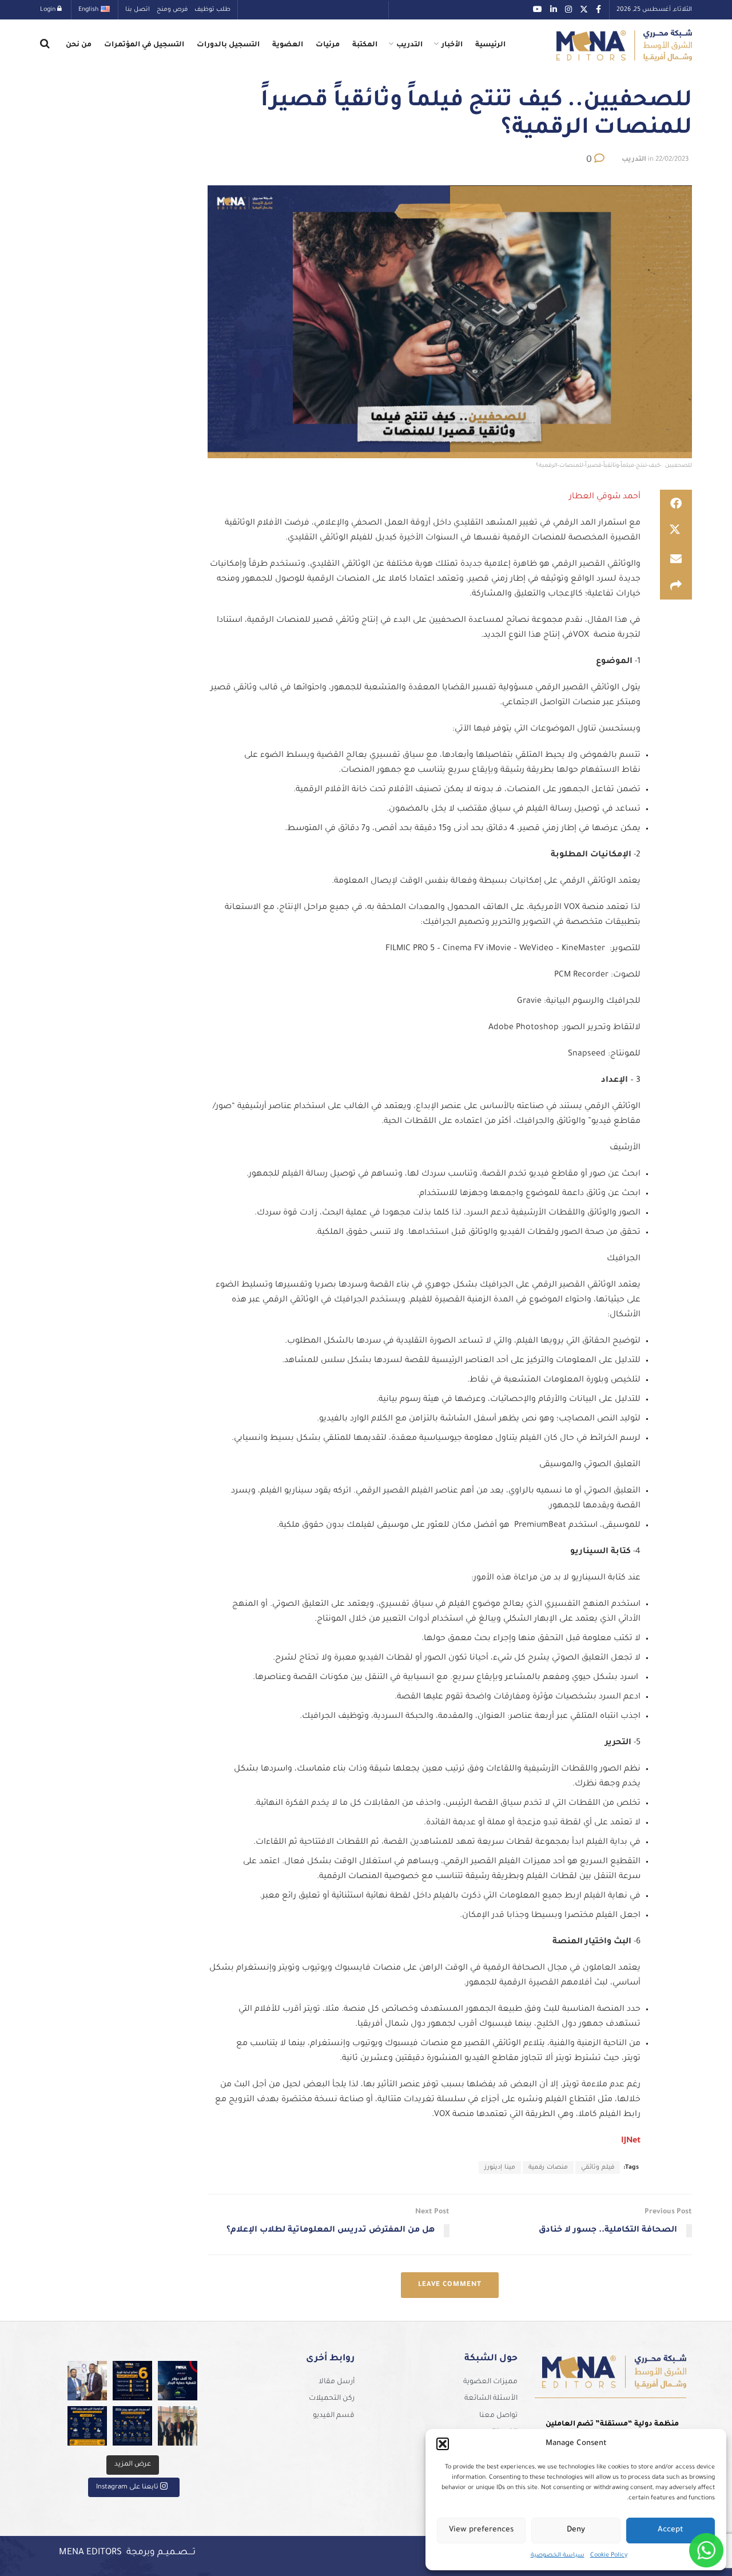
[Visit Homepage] (624, 45)
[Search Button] (45, 45)
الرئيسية (490, 45)
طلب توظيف (212, 10)
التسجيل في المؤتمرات (144, 45)
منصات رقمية (548, 2168)
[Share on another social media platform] (676, 586)
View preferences (481, 2530)
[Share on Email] (676, 558)
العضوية (288, 45)
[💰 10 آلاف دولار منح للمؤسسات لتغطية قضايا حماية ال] (178, 2381)
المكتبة (365, 45)
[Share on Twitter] (676, 531)
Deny (576, 2530)
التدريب (409, 45)
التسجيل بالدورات (228, 45)
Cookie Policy (609, 2555)
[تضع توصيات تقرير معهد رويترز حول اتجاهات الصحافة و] (87, 2426)
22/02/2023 (672, 160)
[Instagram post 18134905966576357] (178, 2426)
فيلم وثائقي (598, 2168)
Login (49, 10)
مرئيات (328, 45)
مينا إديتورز (500, 2168)
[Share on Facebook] (676, 503)
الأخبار (452, 45)
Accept (671, 2530)
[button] (443, 2444)
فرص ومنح (172, 10)
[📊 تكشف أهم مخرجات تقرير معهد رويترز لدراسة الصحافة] (132, 2426)
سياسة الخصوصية (558, 2555)
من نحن (79, 45)
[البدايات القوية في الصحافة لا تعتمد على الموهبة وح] (132, 2381)
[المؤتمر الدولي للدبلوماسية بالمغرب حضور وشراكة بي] (87, 2381)
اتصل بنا (138, 10)
